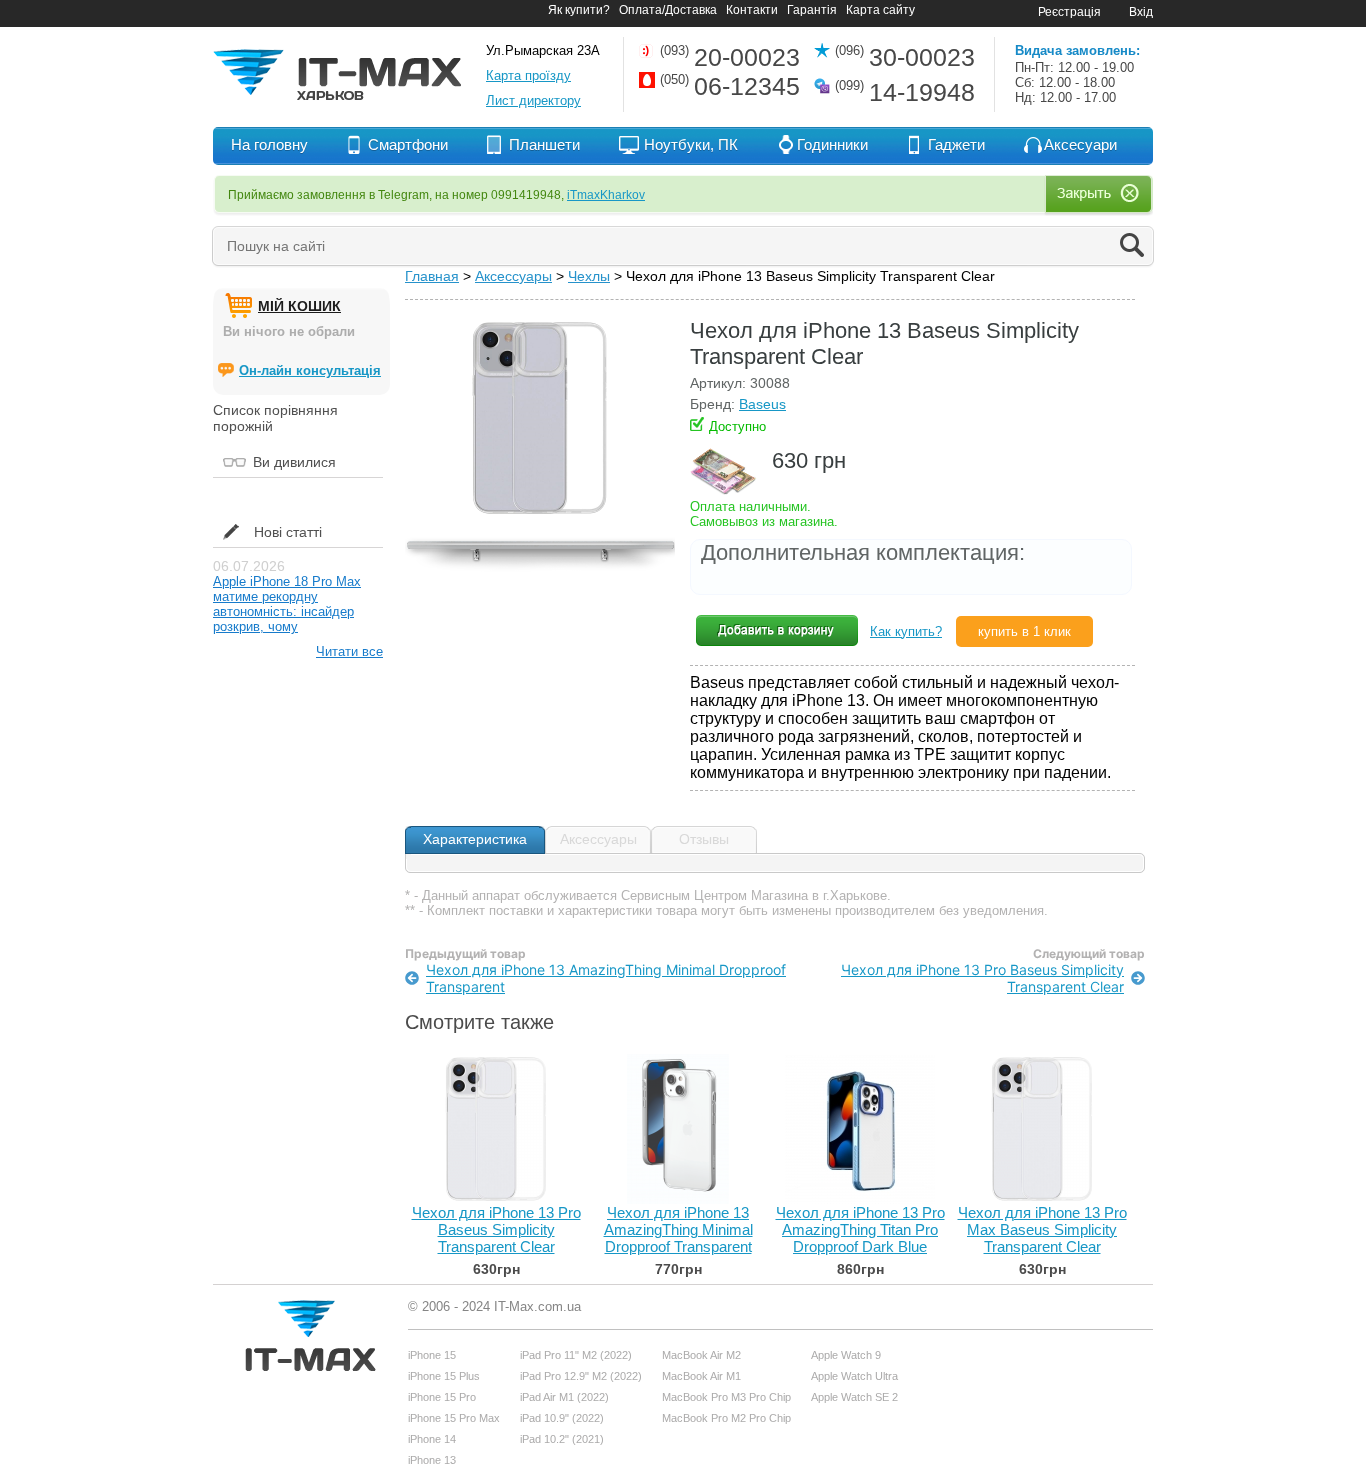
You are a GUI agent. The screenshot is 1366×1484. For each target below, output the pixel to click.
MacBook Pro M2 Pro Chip (726, 1418)
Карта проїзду (528, 75)
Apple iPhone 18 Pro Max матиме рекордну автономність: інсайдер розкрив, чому (287, 604)
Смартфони (408, 144)
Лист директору (533, 100)
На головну (269, 144)
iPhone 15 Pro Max (454, 1418)
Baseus (762, 404)
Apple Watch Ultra (854, 1376)
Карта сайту (880, 10)
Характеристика (475, 839)
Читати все (349, 651)
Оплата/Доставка (668, 10)
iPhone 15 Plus (444, 1376)
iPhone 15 (432, 1355)
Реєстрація (1069, 12)
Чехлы (589, 276)
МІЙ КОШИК (299, 306)
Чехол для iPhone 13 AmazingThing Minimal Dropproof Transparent (606, 978)
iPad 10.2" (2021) (562, 1439)
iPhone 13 (432, 1460)
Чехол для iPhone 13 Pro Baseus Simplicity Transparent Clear (982, 978)
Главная (432, 276)
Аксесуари (1080, 144)
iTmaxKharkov (606, 195)
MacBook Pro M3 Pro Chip (726, 1397)
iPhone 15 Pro (442, 1397)
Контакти (752, 10)
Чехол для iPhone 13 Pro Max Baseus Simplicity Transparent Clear (1042, 1229)
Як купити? (579, 10)
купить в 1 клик (1024, 631)
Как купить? (906, 631)
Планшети (544, 144)
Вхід (1141, 12)
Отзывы (704, 839)
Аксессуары (513, 276)
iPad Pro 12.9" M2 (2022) (581, 1376)
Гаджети (956, 144)
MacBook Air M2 (701, 1355)
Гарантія (812, 10)
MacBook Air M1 (701, 1376)
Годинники (832, 144)
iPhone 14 (432, 1439)
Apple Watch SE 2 (854, 1397)
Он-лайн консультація (310, 370)
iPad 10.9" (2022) (562, 1418)
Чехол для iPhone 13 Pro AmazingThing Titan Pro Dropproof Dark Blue (860, 1229)
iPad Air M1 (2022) (564, 1397)
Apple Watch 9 (846, 1355)
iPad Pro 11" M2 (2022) (576, 1355)
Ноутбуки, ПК (691, 144)
